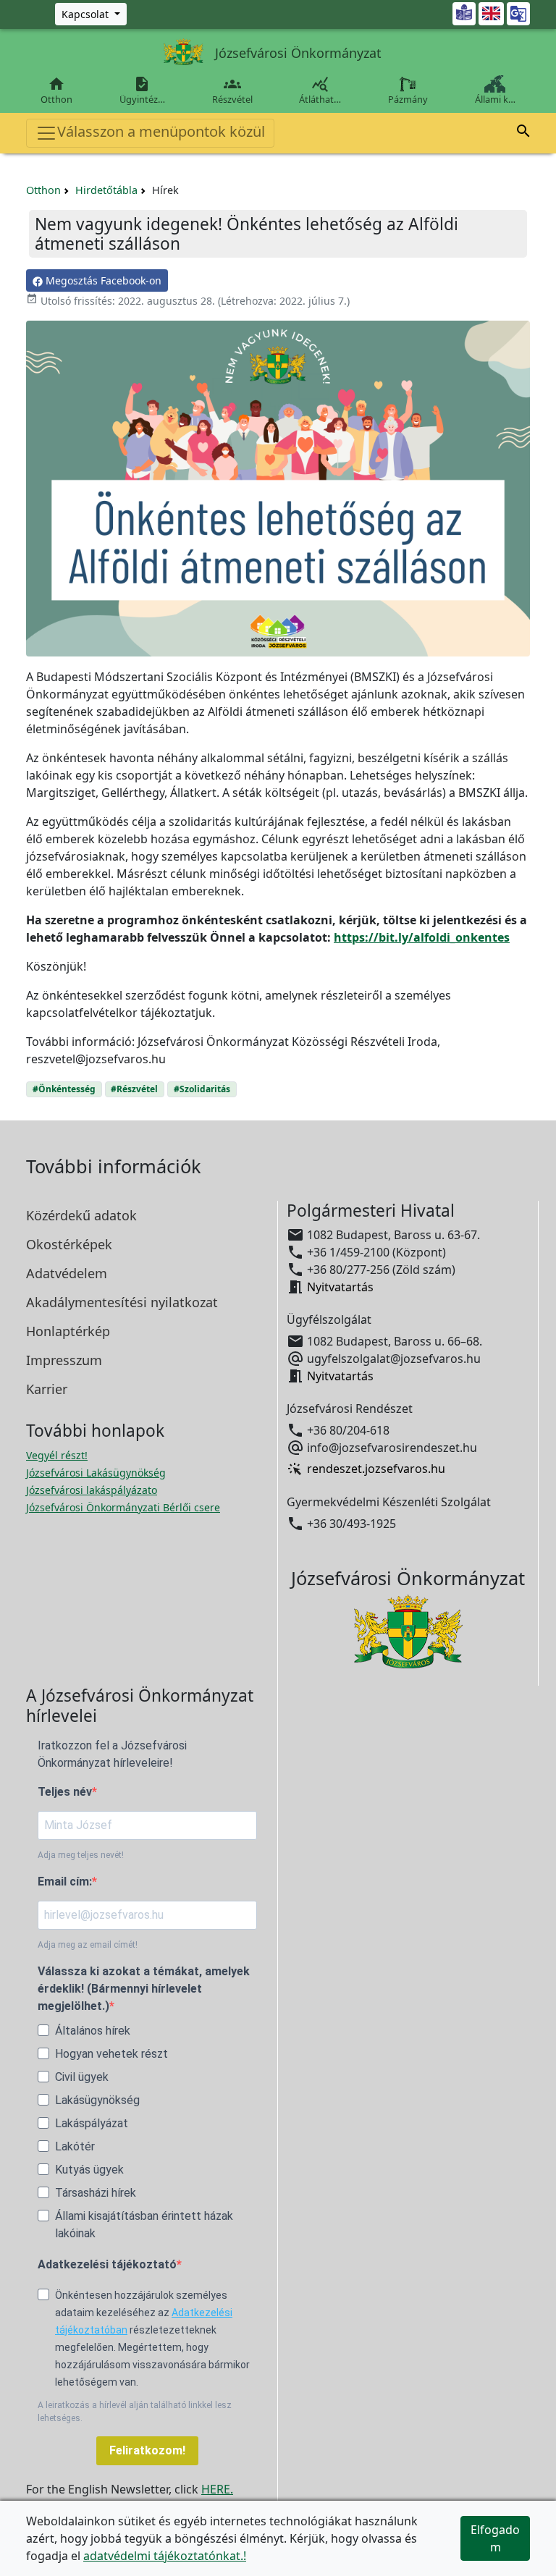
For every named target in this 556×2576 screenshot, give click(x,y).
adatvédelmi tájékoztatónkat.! (165, 2556)
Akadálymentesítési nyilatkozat (122, 1302)
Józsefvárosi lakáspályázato (92, 1490)
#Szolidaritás (202, 1089)
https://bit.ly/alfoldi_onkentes (422, 937)
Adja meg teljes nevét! (81, 1855)
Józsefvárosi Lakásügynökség (96, 1473)
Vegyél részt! (57, 1455)
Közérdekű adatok (81, 1215)
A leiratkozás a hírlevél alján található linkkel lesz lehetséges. (135, 2412)
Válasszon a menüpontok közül (161, 131)
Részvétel (232, 90)
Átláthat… (320, 90)
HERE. (217, 2489)
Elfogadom (495, 2538)
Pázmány (408, 99)
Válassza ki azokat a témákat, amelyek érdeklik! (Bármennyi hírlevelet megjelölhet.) (144, 1989)
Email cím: (65, 1882)
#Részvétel (134, 1089)
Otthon (56, 90)
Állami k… (495, 99)
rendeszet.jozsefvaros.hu (376, 1469)
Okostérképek (69, 1244)
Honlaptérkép (68, 1331)
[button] (523, 133)
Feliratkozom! (147, 2450)
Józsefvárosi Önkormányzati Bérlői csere (123, 1507)
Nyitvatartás (340, 1287)
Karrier (47, 1389)
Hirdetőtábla (106, 190)
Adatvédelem (67, 1273)
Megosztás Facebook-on (102, 280)
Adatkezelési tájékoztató (107, 2264)
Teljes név (65, 1792)
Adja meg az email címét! (88, 1945)
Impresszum (64, 1360)
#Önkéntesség (64, 1089)
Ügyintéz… (142, 90)
